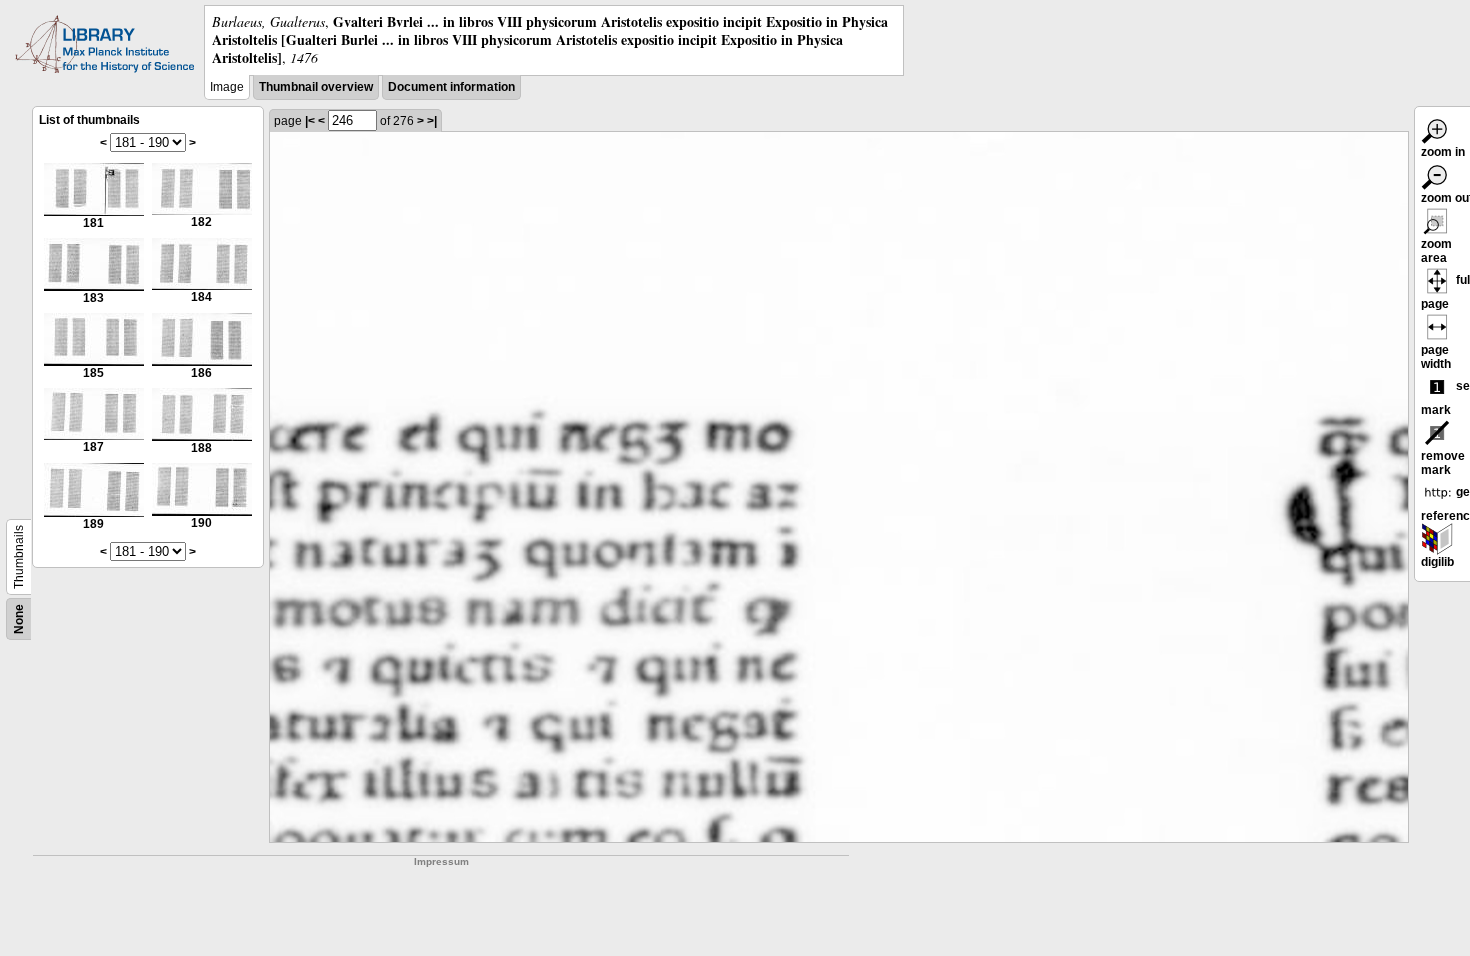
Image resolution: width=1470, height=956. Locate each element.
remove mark (1443, 463)
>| (432, 121)
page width (1436, 357)
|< (310, 121)
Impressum (441, 861)
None (19, 619)
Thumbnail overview (316, 87)
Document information (451, 87)
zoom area (1436, 251)
